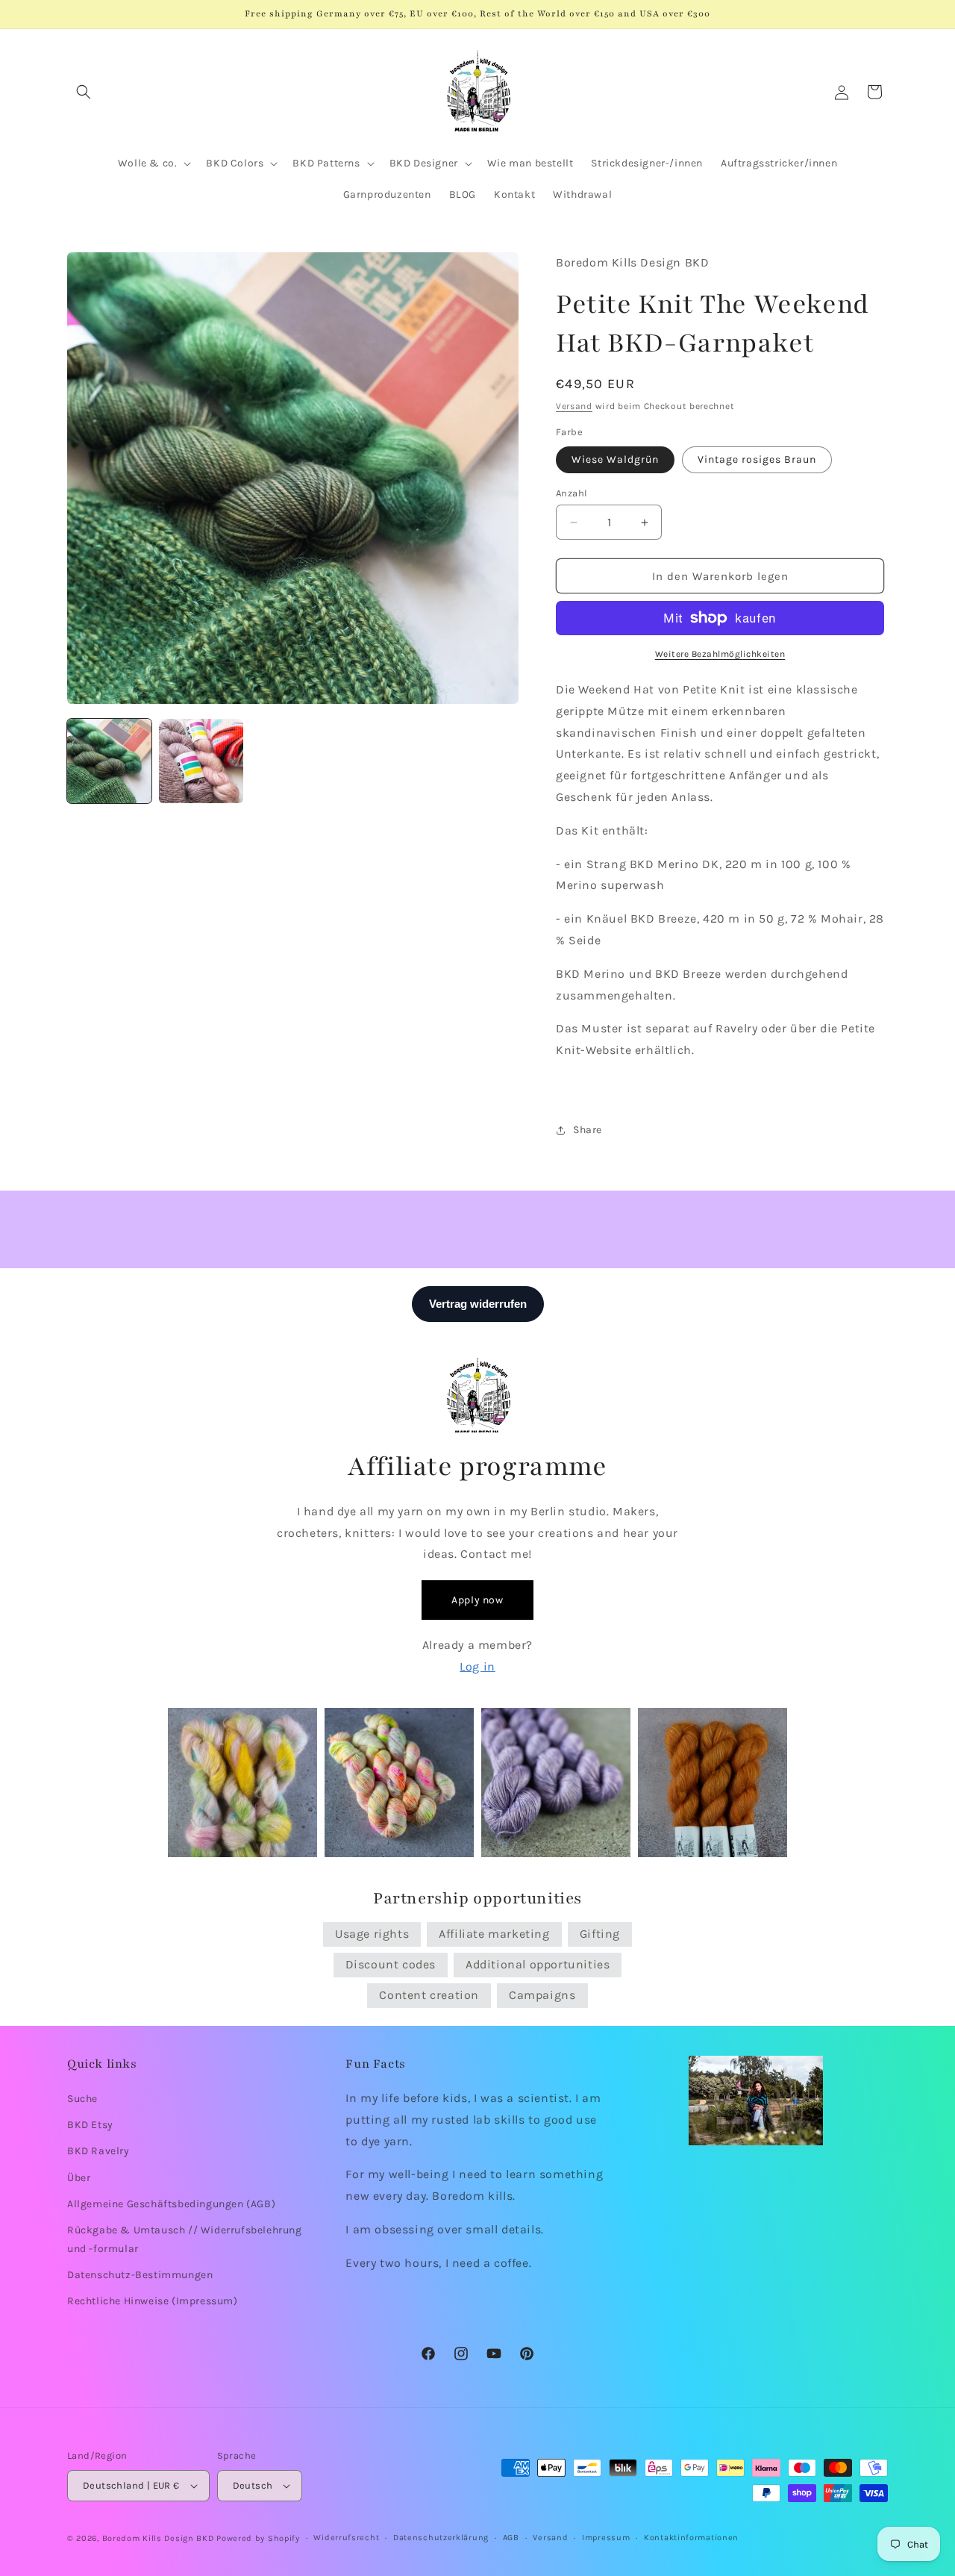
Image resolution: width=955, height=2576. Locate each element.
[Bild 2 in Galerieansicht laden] (201, 761)
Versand (574, 406)
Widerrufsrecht (346, 2538)
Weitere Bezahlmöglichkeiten (720, 654)
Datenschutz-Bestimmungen (140, 2275)
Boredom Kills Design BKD (160, 2538)
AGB (511, 2538)
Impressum (606, 2538)
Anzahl (572, 493)
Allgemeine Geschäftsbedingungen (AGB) (171, 2204)
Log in (477, 1666)
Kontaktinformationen (691, 2538)
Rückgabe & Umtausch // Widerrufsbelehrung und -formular (185, 2239)
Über (79, 2178)
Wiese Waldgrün (615, 459)
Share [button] (588, 1130)
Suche (82, 2099)
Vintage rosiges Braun (757, 459)
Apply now (477, 1600)
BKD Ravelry (98, 2152)
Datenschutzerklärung (441, 2538)
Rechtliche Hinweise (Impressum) (153, 2302)
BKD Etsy (90, 2125)
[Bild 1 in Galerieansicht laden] (109, 761)
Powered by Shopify (258, 2538)
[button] (84, 92)
